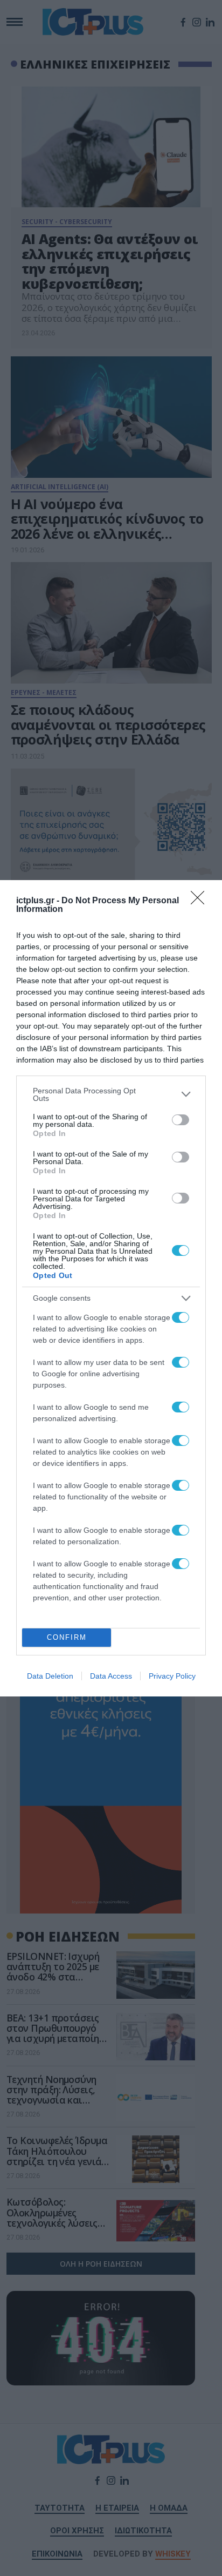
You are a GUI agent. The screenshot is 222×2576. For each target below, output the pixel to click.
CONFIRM (67, 1637)
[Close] (201, 901)
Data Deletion (50, 1676)
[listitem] (111, 1094)
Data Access (111, 1676)
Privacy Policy (172, 1676)
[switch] (181, 1120)
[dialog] (111, 1288)
